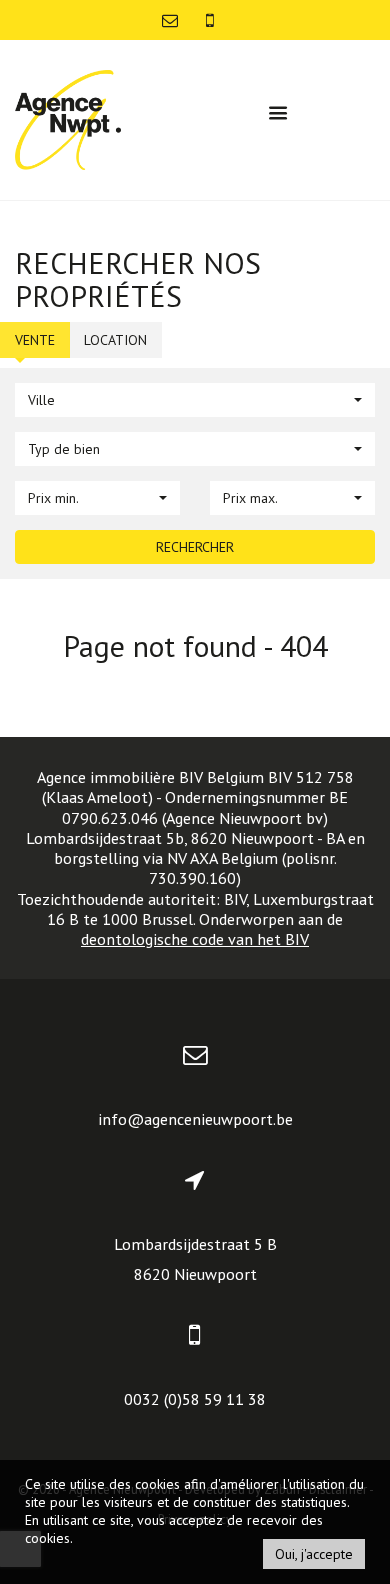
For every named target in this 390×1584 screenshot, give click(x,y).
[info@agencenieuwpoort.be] (172, 20)
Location (115, 340)
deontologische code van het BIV (195, 939)
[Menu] (278, 113)
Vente (35, 340)
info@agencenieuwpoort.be (195, 1119)
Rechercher (195, 547)
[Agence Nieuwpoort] (68, 118)
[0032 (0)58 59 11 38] (210, 20)
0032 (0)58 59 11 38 (195, 1399)
